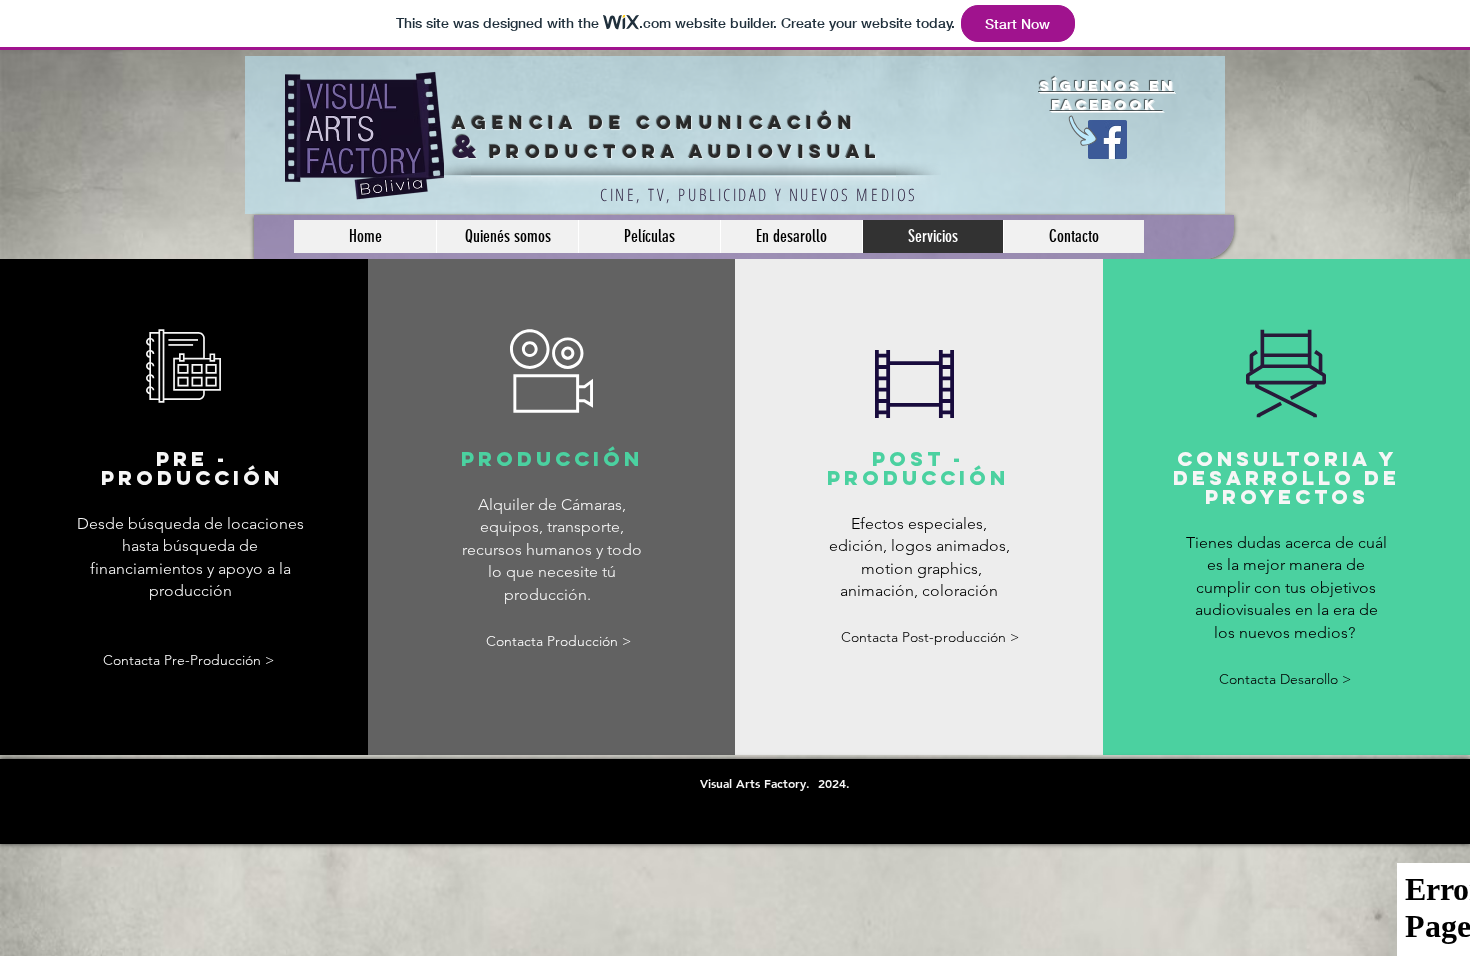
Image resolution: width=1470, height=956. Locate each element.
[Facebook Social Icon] (1107, 139)
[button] (930, 638)
